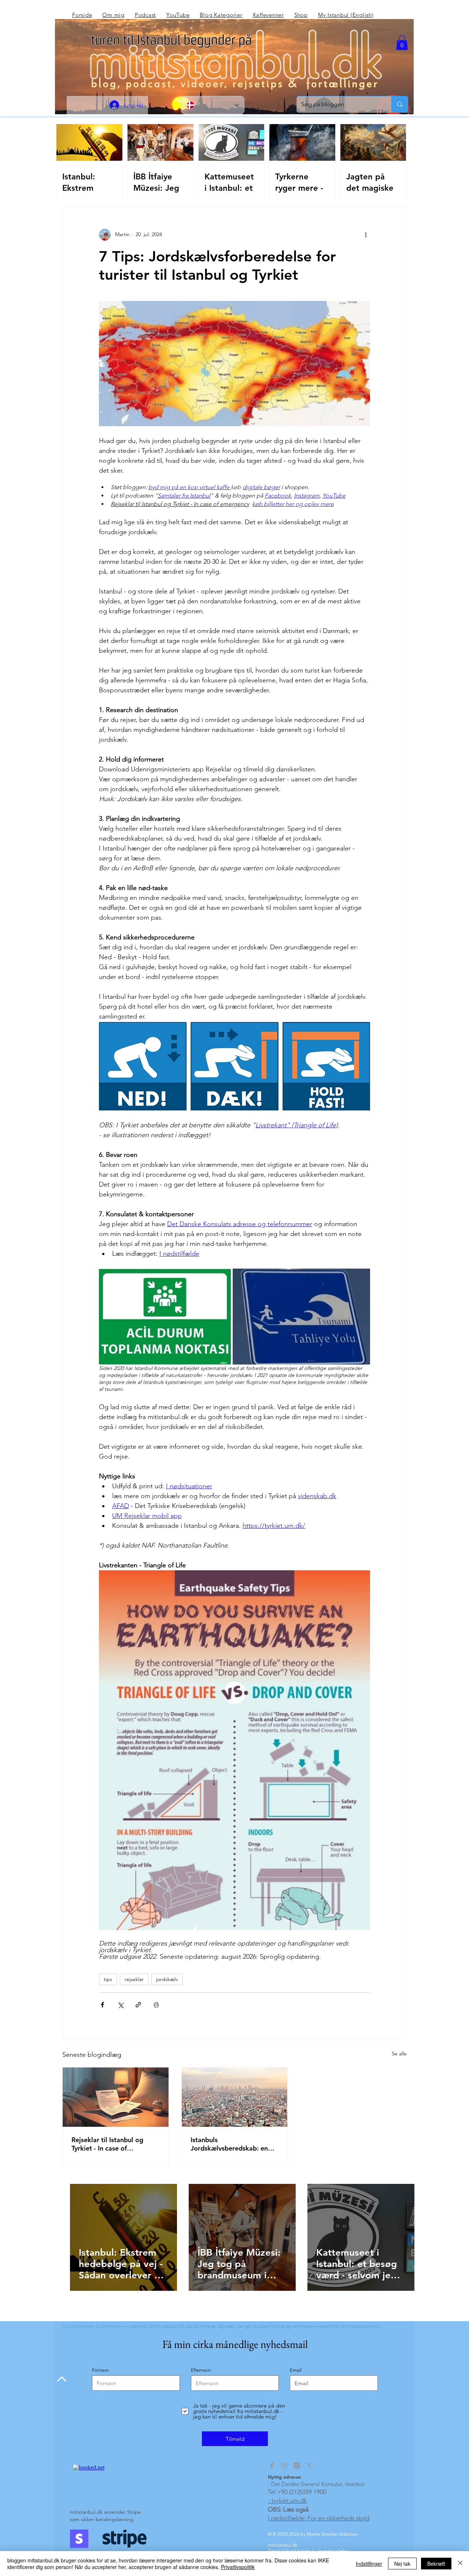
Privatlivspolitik (238, 2567)
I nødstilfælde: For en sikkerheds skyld (319, 2518)
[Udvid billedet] (165, 1317)
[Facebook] (272, 2465)
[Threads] (297, 2465)
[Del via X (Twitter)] (120, 2005)
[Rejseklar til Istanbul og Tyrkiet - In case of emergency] (116, 2097)
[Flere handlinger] (366, 235)
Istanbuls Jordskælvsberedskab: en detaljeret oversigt (229, 2144)
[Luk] (460, 2564)
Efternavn (201, 2370)
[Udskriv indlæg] (156, 2005)
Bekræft (436, 2564)
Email (296, 2370)
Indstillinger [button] (369, 2564)
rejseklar (134, 1979)
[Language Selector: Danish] (213, 105)
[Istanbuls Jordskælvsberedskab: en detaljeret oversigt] (235, 2097)
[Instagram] (284, 2465)
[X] (309, 2465)
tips (108, 1979)
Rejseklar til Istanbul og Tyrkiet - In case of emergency (107, 2144)
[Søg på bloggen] (400, 104)
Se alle (399, 2054)
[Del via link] (138, 2005)
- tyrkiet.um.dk (287, 2501)
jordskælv (167, 1979)
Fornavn (100, 2370)
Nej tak (402, 2564)
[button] (402, 43)
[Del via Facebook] (102, 2005)
